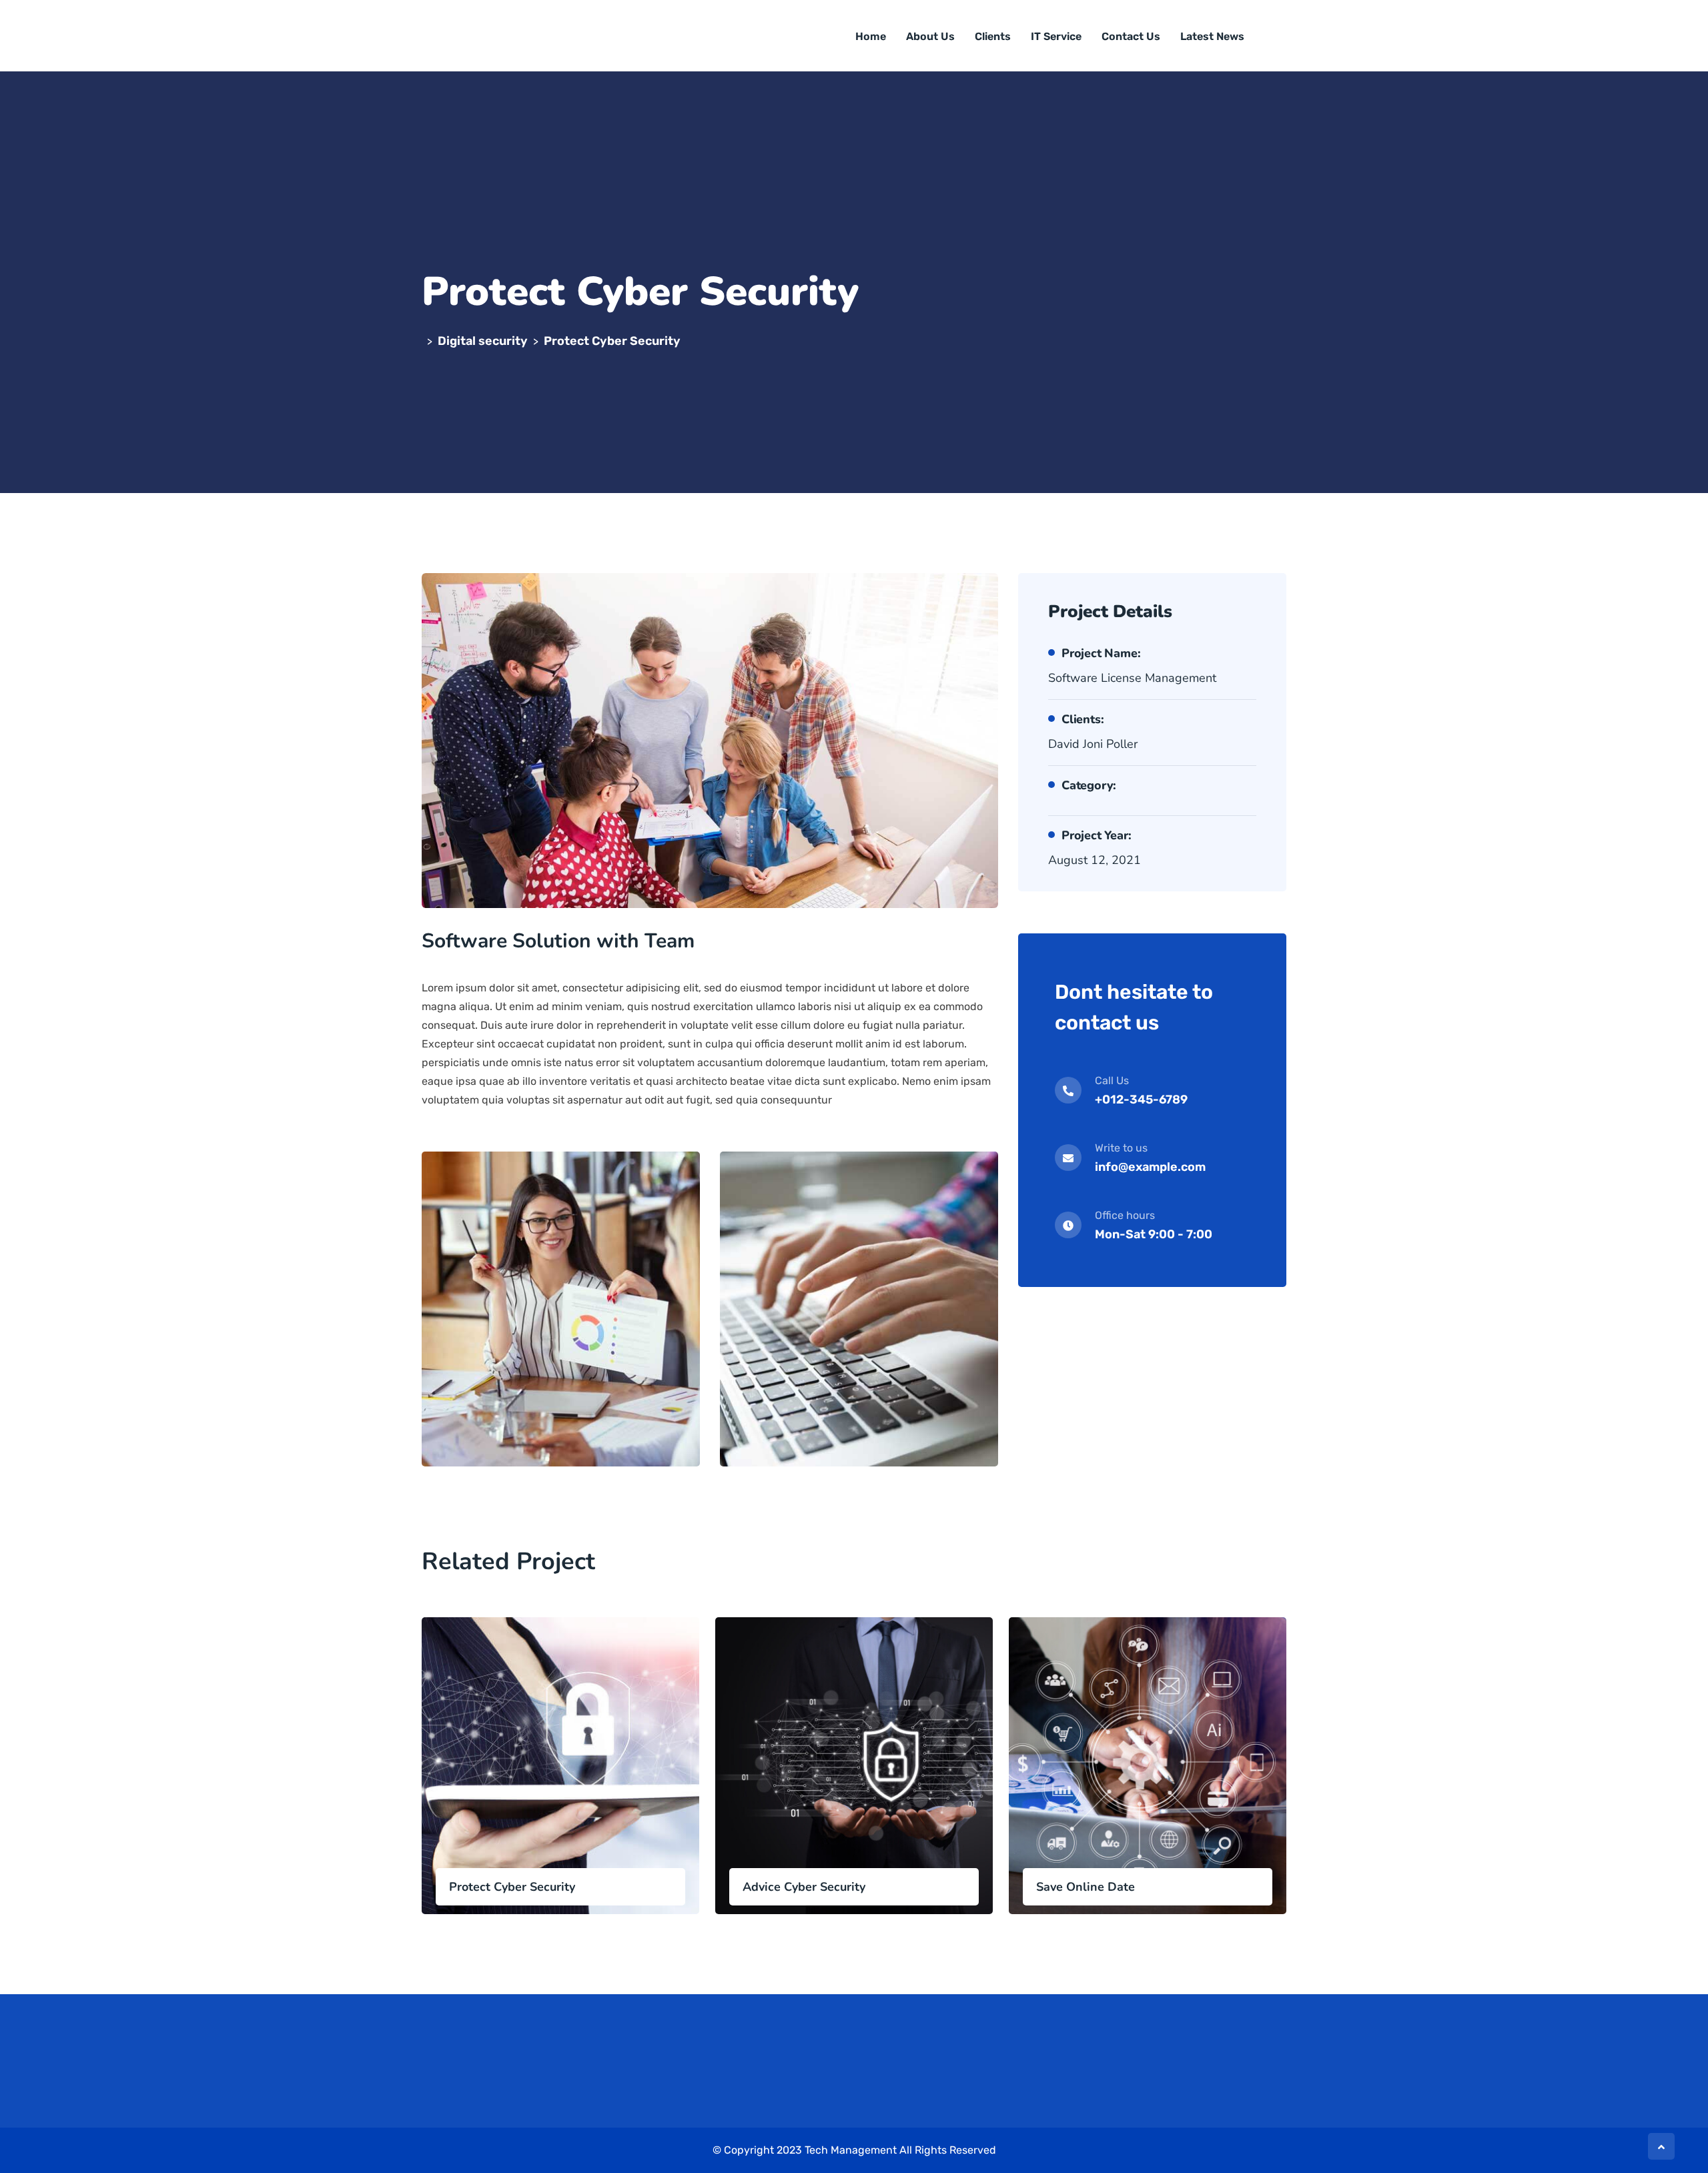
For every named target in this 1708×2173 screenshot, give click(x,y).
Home (871, 36)
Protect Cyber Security (512, 1887)
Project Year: (1096, 835)
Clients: (1083, 719)
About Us (930, 36)
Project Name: (1101, 653)
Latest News (1212, 36)
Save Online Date (1086, 1887)
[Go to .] (424, 341)
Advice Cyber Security (804, 1887)
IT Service (1056, 36)
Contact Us (1131, 36)
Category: (1089, 785)
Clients (993, 36)
